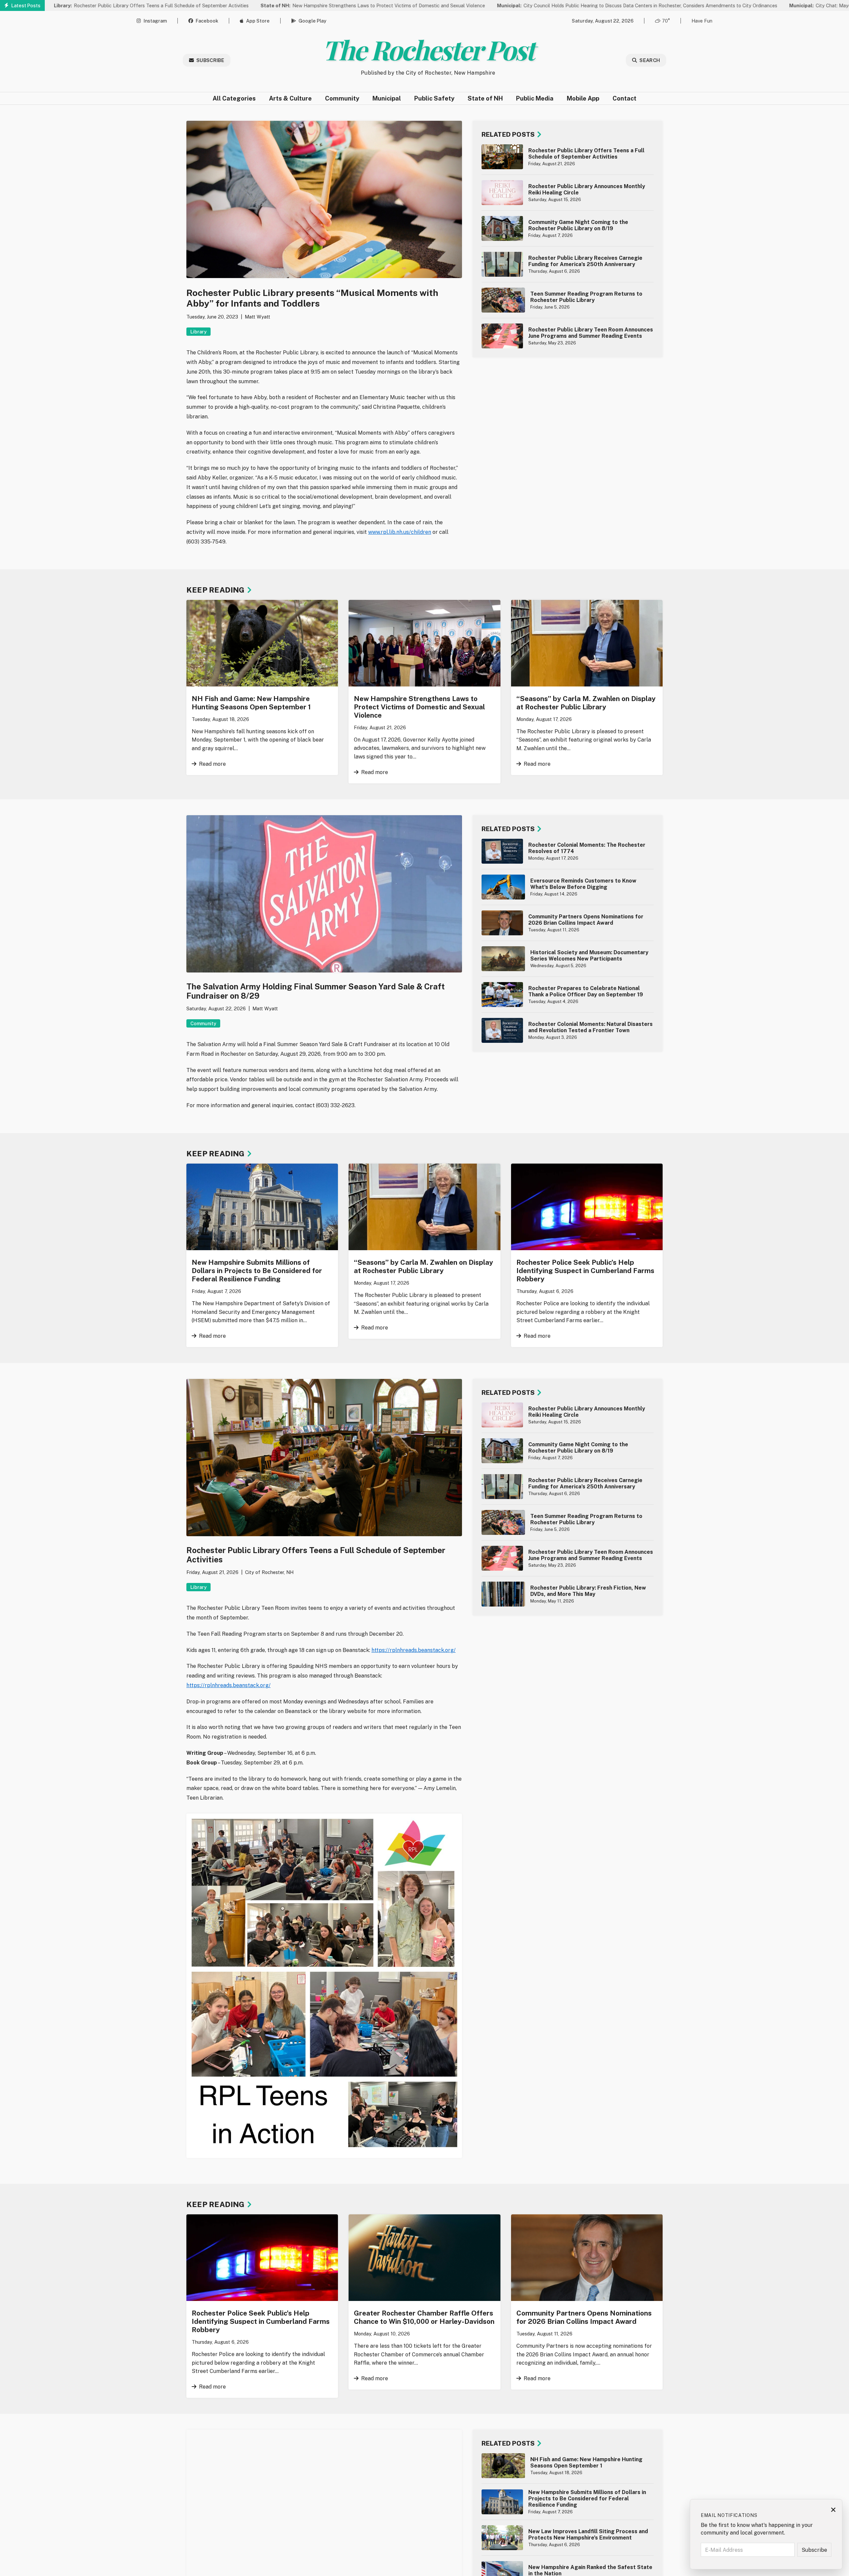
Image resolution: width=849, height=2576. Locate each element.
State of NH (485, 98)
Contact (624, 98)
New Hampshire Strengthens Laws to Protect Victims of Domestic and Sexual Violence (269, 5)
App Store (258, 21)
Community (342, 98)
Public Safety (434, 98)
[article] (568, 157)
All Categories (234, 98)
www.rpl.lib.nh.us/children (400, 532)
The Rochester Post (428, 49)
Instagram (155, 21)
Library (198, 332)
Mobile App (583, 98)
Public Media (535, 98)
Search (650, 60)
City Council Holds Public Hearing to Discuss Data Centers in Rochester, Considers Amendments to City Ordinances (533, 5)
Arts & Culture (290, 98)
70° (666, 21)
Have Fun (702, 21)
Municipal (387, 98)
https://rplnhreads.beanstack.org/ (414, 1650)
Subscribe (210, 60)
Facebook (207, 21)
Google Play (312, 21)
